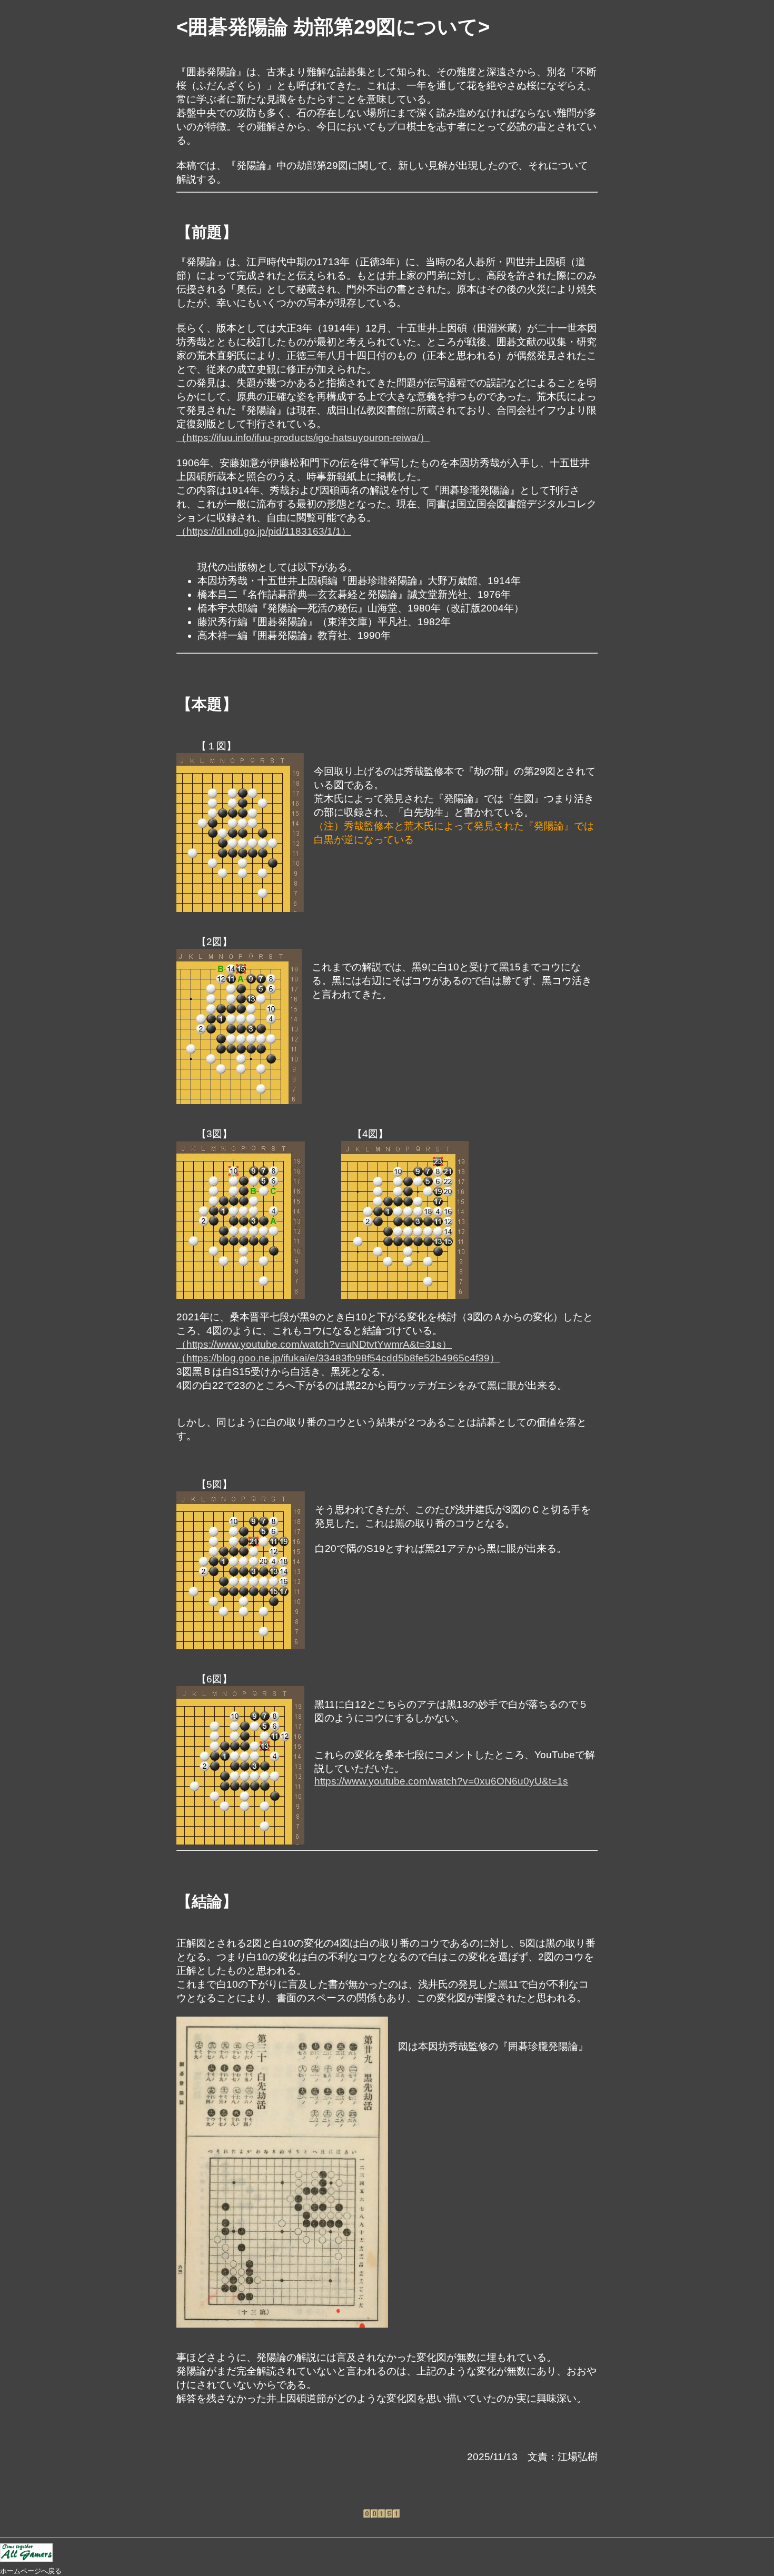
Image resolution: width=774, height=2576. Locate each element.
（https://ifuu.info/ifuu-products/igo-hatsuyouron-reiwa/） (303, 438)
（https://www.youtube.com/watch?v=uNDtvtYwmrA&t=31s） (314, 1344)
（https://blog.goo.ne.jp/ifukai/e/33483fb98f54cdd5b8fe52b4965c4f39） (338, 1358)
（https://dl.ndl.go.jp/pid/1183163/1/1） (264, 531)
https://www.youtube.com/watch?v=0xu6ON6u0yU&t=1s (441, 1781)
